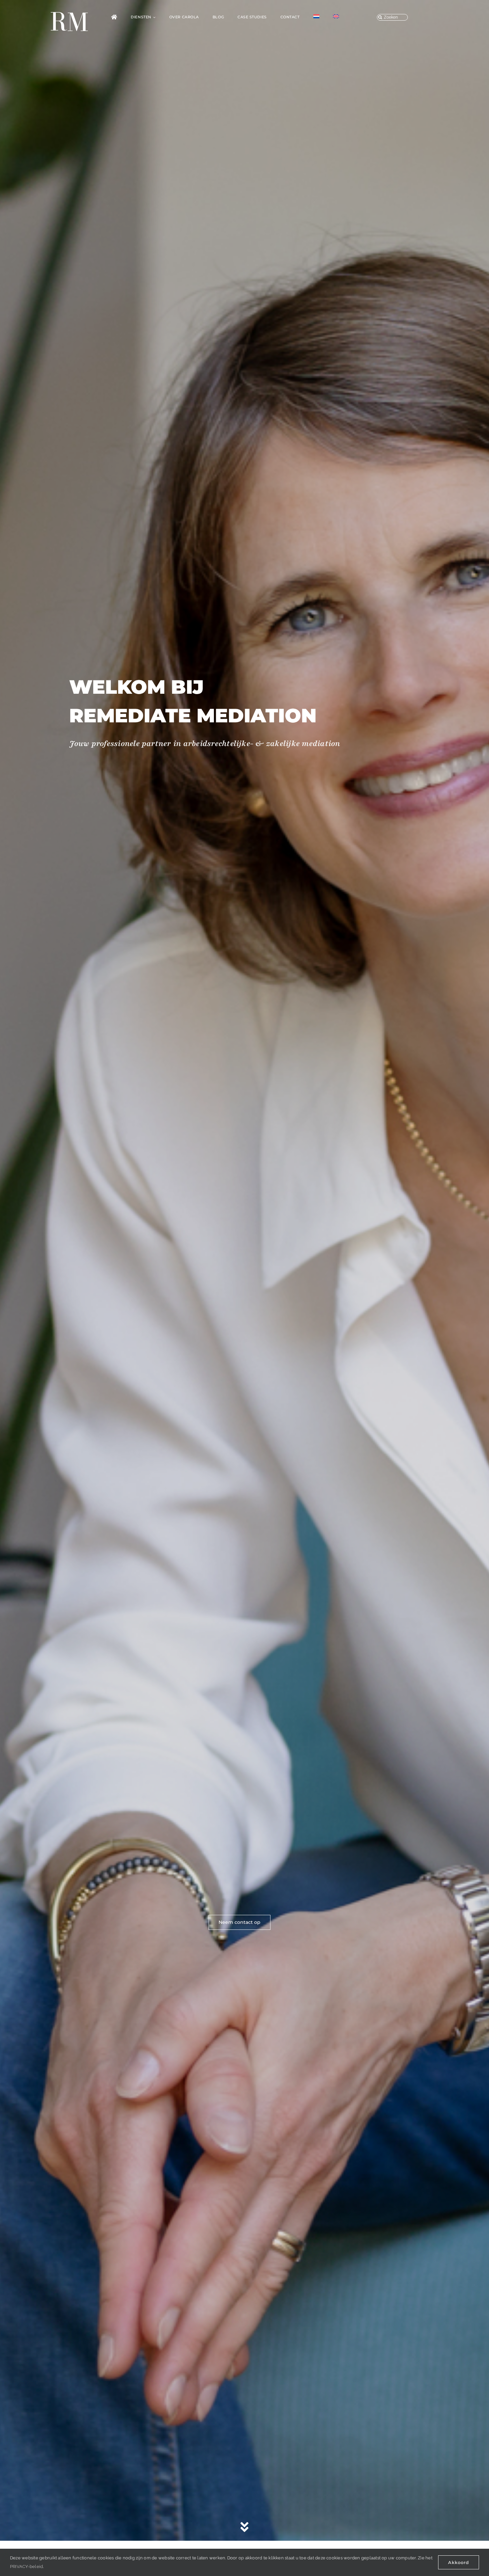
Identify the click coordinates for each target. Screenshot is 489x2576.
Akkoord (459, 2562)
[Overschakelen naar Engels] (336, 17)
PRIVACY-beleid (26, 2567)
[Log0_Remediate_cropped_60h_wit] (69, 14)
